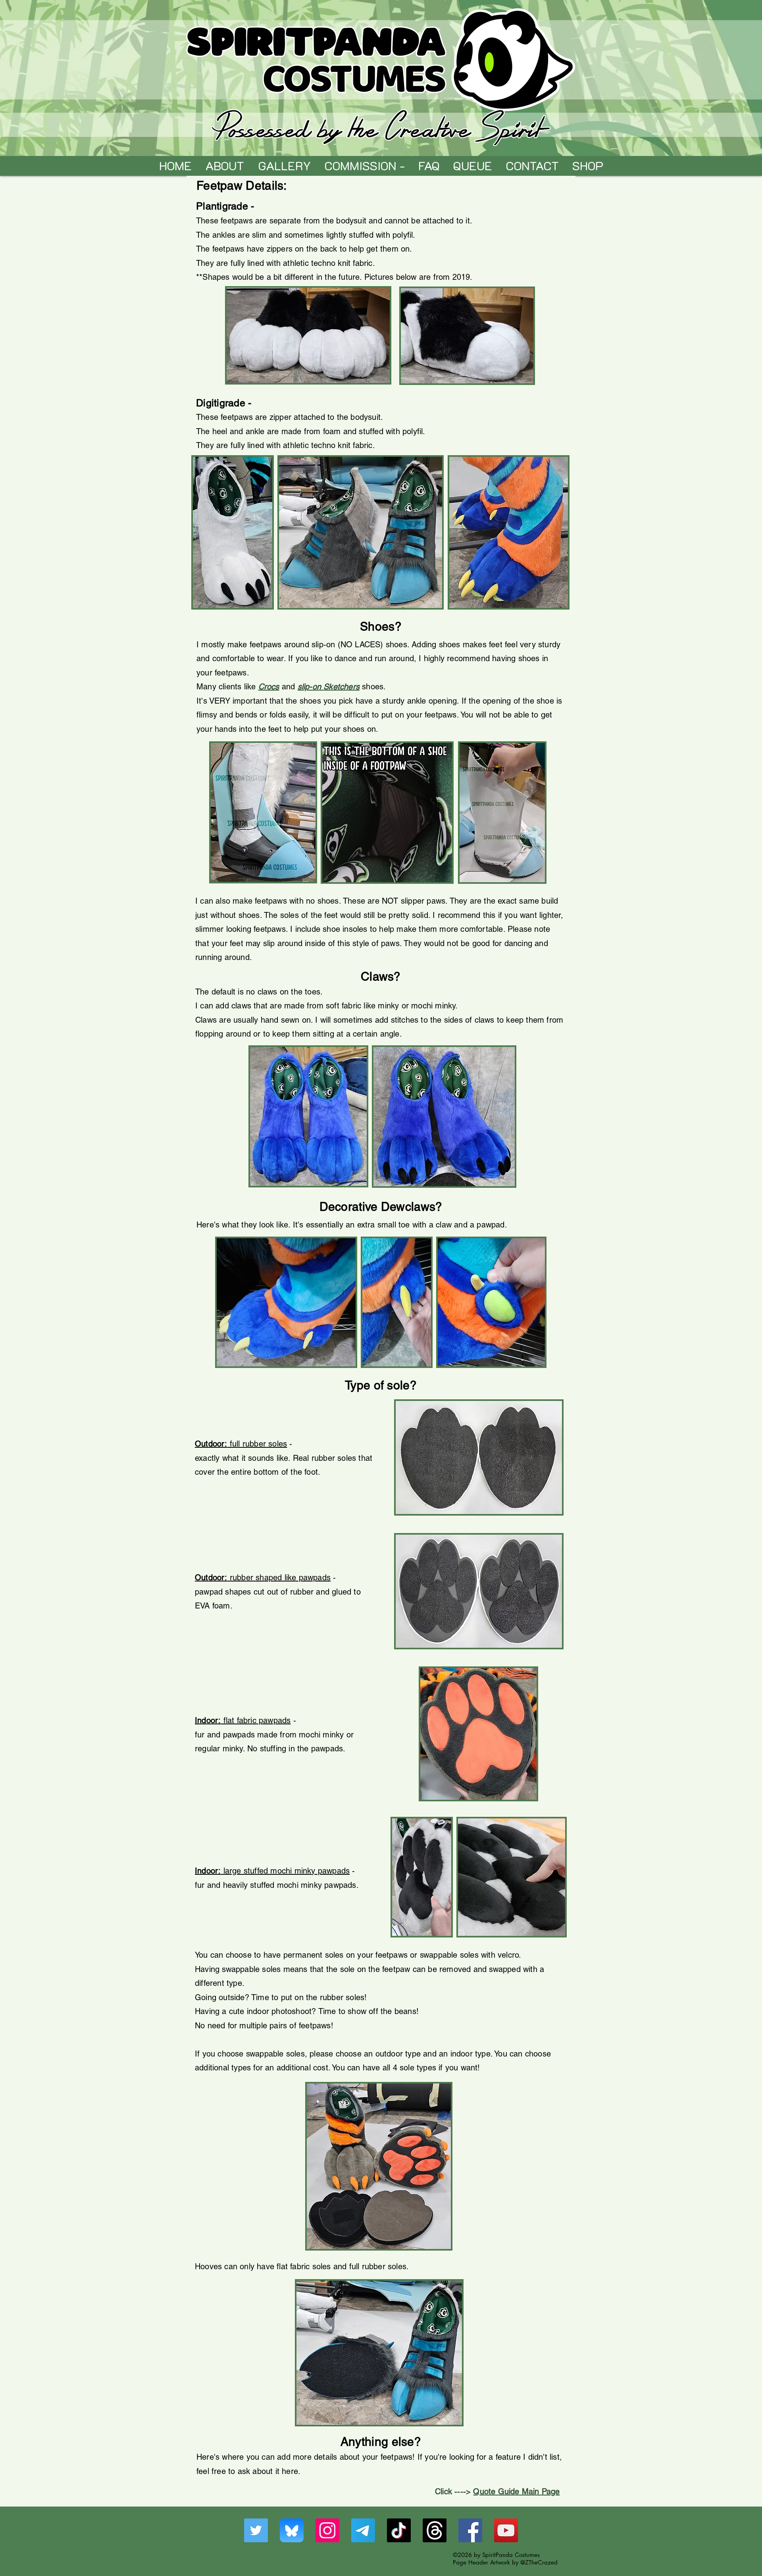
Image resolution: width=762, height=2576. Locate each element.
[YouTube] (506, 2530)
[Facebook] (470, 2530)
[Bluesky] (292, 2530)
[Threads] (435, 2530)
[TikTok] (399, 2530)
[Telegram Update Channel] (363, 2530)
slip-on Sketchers (329, 687)
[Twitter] (256, 2530)
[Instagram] (327, 2530)
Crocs (269, 687)
